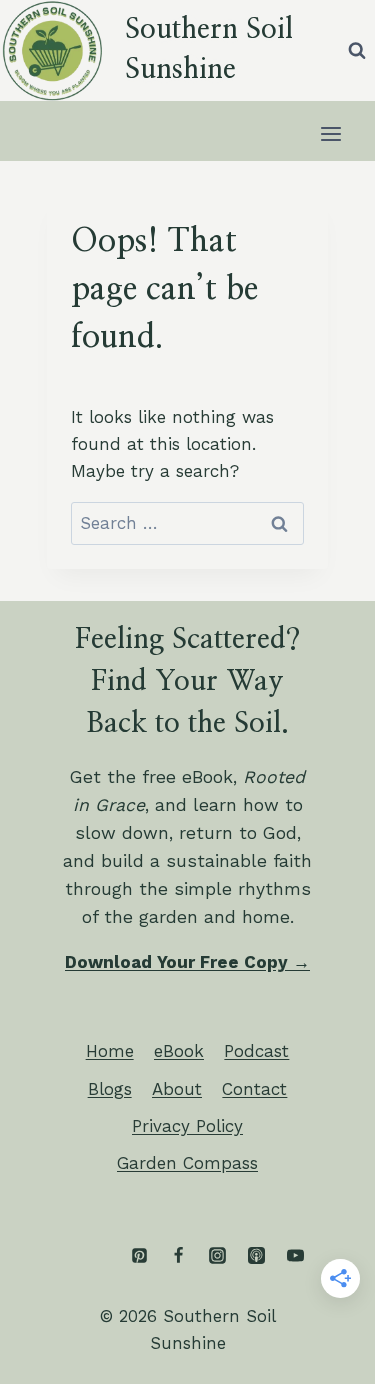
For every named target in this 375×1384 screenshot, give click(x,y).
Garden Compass (187, 1163)
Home (110, 1051)
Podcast (256, 1051)
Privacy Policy (187, 1126)
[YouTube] (295, 1256)
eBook (179, 1051)
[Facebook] (178, 1256)
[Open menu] (330, 133)
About (177, 1089)
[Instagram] (217, 1256)
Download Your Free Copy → (187, 962)
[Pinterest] (139, 1256)
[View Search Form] (357, 50)
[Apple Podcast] (256, 1256)
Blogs (110, 1089)
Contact (254, 1089)
